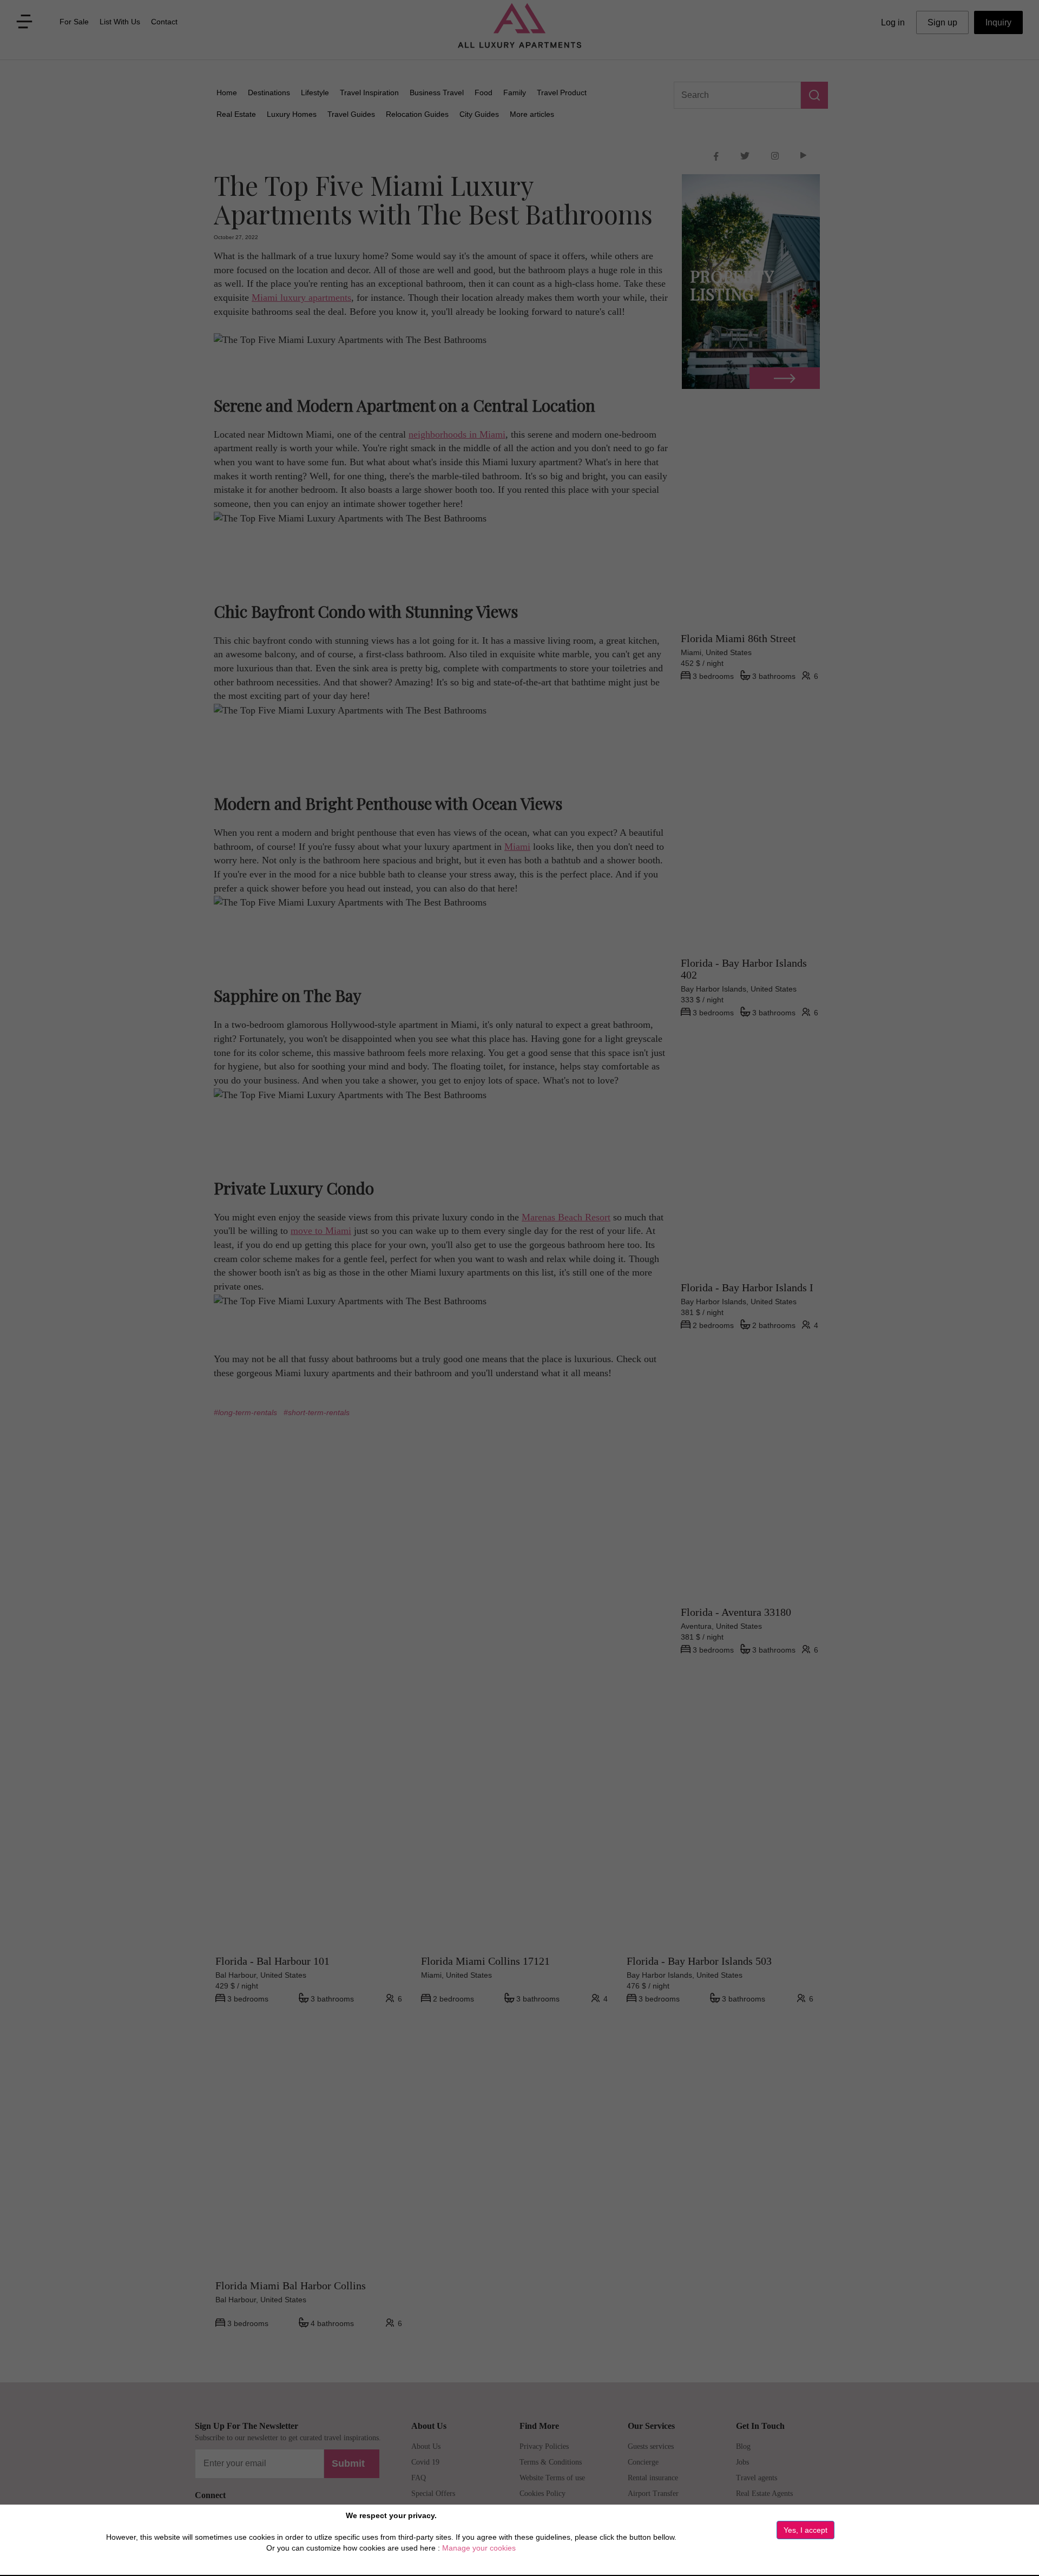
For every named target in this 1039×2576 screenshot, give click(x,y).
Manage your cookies (479, 2548)
